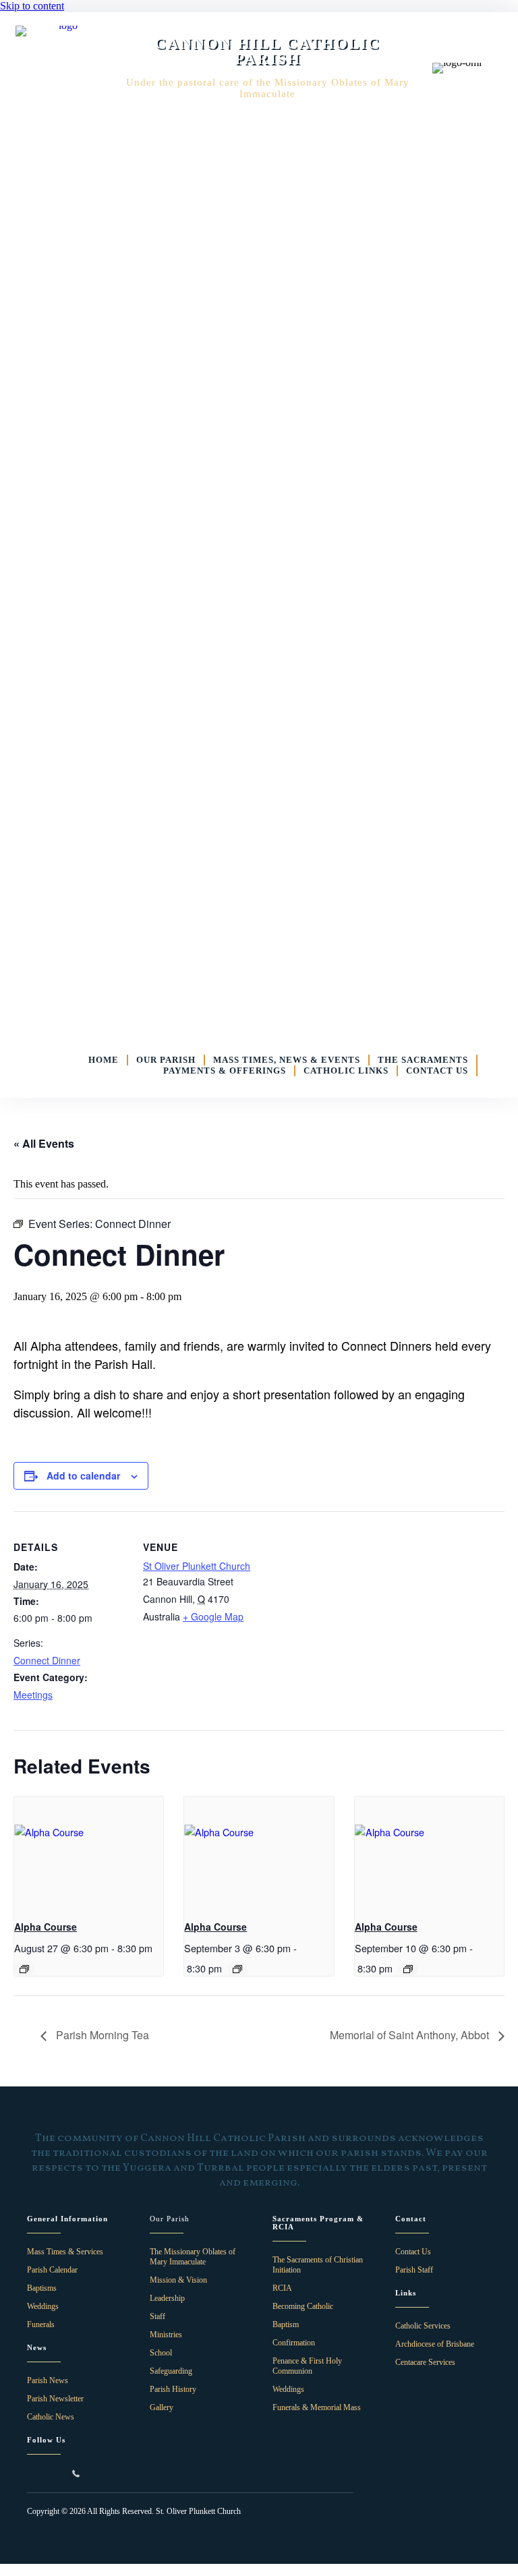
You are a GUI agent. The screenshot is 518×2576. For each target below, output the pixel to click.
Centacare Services (425, 2362)
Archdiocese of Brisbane (435, 2344)
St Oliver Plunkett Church (197, 1566)
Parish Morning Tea (101, 2035)
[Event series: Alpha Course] (24, 1969)
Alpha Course (46, 1927)
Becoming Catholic (303, 2306)
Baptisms (42, 2288)
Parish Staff (414, 2270)
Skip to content (32, 6)
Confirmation (294, 2343)
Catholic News (51, 2417)
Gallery (162, 2407)
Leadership (167, 2298)
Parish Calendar (52, 2270)
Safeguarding (171, 2371)
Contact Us (413, 2252)
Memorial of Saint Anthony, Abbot (411, 2035)
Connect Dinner (47, 1660)
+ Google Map (213, 1616)
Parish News (48, 2380)
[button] (32, 2473)
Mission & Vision (178, 2280)
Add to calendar (83, 1475)
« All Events (44, 1143)
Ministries (166, 2335)
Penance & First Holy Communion (307, 2366)
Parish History (173, 2389)
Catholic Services (423, 2326)
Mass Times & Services (65, 2252)
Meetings (33, 1695)
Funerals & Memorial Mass (317, 2407)
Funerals (41, 2324)
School (161, 2353)
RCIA (282, 2288)
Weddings (43, 2306)
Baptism (286, 2324)
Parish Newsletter (55, 2399)
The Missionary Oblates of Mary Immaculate (193, 2257)
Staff (157, 2316)
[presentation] (89, 1852)
